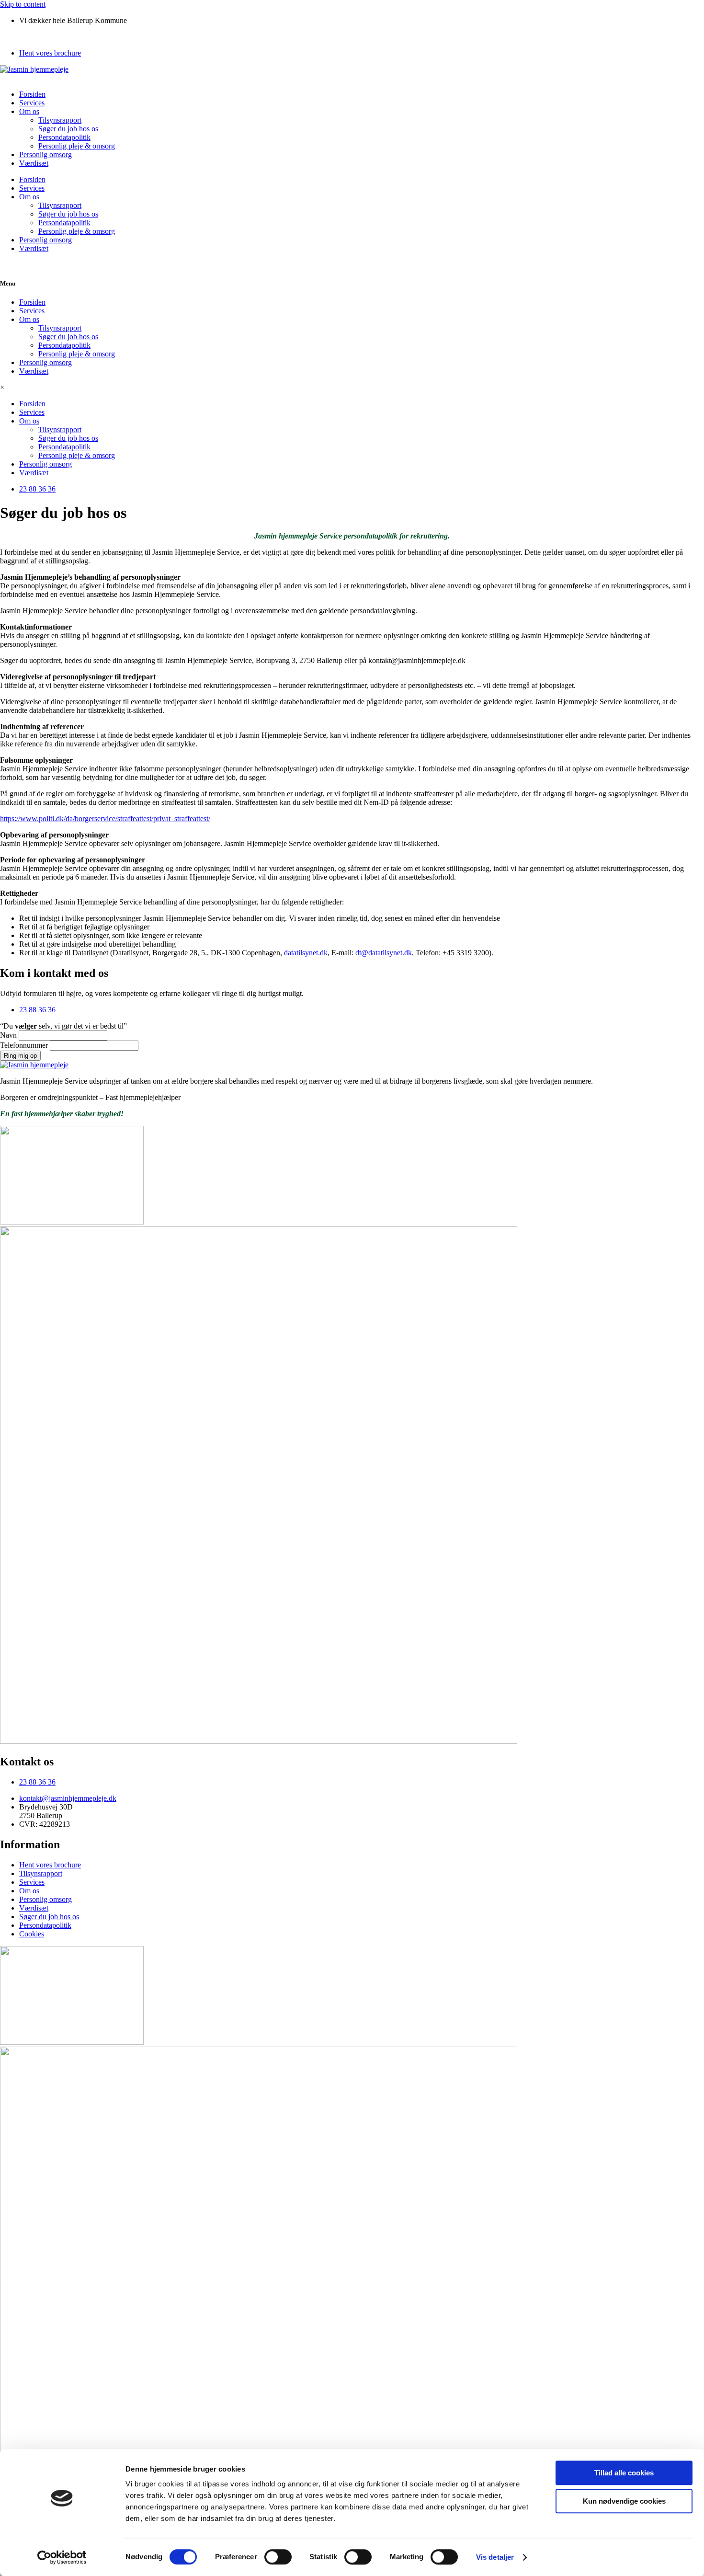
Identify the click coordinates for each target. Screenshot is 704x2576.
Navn (9, 1035)
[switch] (278, 2557)
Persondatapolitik (64, 137)
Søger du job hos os (68, 129)
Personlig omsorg (45, 155)
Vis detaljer (495, 2557)
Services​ (32, 103)
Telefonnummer (25, 1045)
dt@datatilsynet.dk (384, 953)
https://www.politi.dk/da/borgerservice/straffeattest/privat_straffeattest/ (105, 819)
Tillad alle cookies (624, 2473)
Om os (29, 111)
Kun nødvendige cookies (624, 2501)
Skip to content (23, 4)
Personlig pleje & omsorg (77, 146)
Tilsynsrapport (60, 120)
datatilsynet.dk (306, 953)
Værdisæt (34, 163)
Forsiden (32, 94)
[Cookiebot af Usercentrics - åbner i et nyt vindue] (62, 2557)
